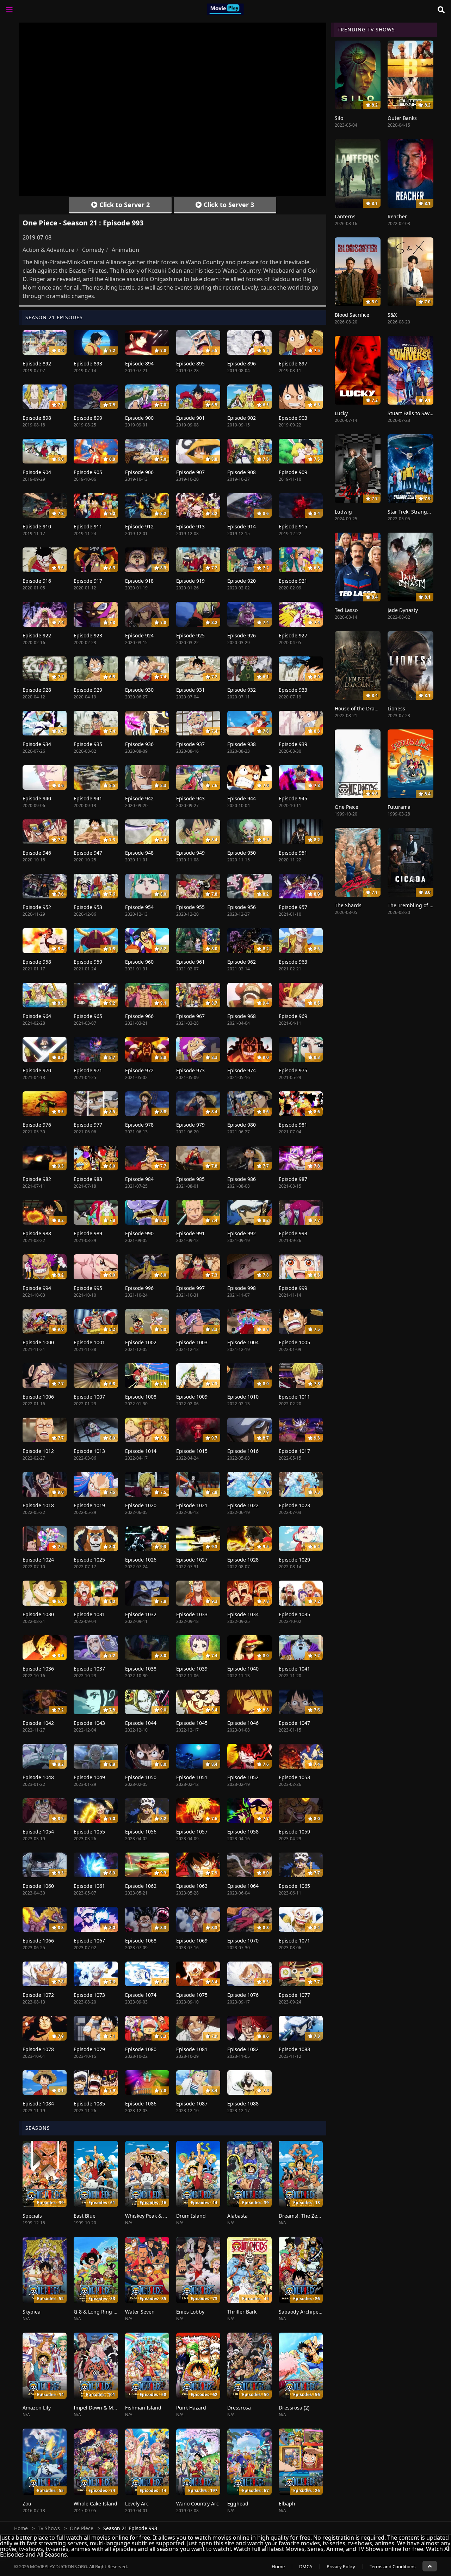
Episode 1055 (89, 1832)
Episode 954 (139, 907)
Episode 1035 (294, 1614)
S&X (392, 315)
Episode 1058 (243, 1832)
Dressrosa (239, 2408)
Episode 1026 (141, 1560)
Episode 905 (88, 472)
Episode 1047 (294, 1723)
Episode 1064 (243, 1886)
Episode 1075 (192, 1995)
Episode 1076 (243, 1995)
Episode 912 (139, 526)
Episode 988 (37, 1233)
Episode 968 (242, 1016)
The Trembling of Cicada (416, 905)
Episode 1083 (294, 2049)
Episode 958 (37, 962)
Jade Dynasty (403, 610)
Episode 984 (139, 1179)
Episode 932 (242, 690)
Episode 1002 (141, 1342)
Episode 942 (139, 798)
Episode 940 (37, 798)
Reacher (397, 216)
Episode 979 (190, 1125)
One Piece (347, 807)
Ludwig (343, 512)
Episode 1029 (294, 1560)
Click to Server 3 (228, 205)
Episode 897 (293, 363)
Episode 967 (190, 1016)
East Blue (85, 2216)
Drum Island (191, 2216)
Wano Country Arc (197, 2504)
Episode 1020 (141, 1505)
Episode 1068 (141, 1941)
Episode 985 (190, 1179)
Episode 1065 (294, 1886)
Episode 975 (293, 1070)
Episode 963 (293, 962)
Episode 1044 (141, 1723)
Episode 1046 (243, 1723)
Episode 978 (139, 1125)
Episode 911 (88, 526)
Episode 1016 (243, 1451)
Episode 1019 (89, 1505)
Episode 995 (88, 1288)
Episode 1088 (243, 2104)
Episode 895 (190, 363)
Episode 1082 (243, 2049)
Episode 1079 (89, 2049)
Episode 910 (37, 526)
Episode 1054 (38, 1832)
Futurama (399, 807)
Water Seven (140, 2312)
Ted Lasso (346, 610)
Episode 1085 (89, 2104)
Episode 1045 (192, 1723)
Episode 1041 (294, 1669)
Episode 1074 (141, 1995)
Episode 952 (37, 907)
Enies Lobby (190, 2312)
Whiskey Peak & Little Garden (159, 2216)
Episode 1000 (38, 1342)
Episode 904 (37, 472)
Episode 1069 (192, 1941)
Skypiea (32, 2312)
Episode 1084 (38, 2104)
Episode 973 (190, 1070)
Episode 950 (242, 853)
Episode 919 (190, 581)
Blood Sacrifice (352, 315)
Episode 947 (88, 853)
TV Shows (49, 2528)
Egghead (238, 2504)
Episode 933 (293, 690)
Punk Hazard (191, 2408)
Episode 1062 (141, 1886)
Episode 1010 (243, 1397)
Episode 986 (242, 1179)
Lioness (396, 708)
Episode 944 (242, 798)
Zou (27, 2504)
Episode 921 (293, 581)
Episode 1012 (38, 1451)
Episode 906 (139, 472)
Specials (32, 2216)
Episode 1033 (192, 1614)
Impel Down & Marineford (104, 2408)
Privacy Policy (341, 2566)
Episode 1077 (294, 1995)
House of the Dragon (359, 708)
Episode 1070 (243, 1941)
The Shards (348, 905)
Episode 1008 (141, 1397)
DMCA (306, 2566)
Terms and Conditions (393, 2566)
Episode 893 (88, 363)
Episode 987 (293, 1179)
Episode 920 (242, 581)
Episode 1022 (243, 1505)
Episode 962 (242, 962)
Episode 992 (242, 1233)
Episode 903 (293, 418)
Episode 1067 (89, 1941)
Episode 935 (88, 744)
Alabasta (237, 2216)
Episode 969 (293, 1016)
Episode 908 (242, 472)
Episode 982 (37, 1179)
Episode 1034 (243, 1614)
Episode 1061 (89, 1886)
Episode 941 (88, 798)
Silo (339, 118)
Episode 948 (139, 853)
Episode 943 (190, 798)
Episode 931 (190, 690)
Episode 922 (37, 635)
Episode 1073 (89, 1995)
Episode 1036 (38, 1669)
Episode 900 (139, 418)
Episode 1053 (294, 1777)
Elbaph (287, 2504)
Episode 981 (293, 1125)
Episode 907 (190, 472)
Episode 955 (190, 907)
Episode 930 (139, 690)
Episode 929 (88, 690)
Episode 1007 (89, 1397)
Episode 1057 (192, 1832)
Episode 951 (293, 853)
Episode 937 (190, 744)
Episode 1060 (38, 1886)
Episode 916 (37, 581)
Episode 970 (37, 1070)
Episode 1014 (141, 1451)
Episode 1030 (38, 1614)
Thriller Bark (242, 2312)
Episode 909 (293, 472)
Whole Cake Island (95, 2504)
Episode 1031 (89, 1614)
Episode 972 (139, 1070)
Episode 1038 (141, 1669)
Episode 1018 (38, 1505)
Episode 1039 (192, 1669)
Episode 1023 (294, 1505)
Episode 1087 (192, 2104)
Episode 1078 (38, 2049)
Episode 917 (88, 581)
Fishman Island (143, 2408)
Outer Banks (402, 118)
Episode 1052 (243, 1777)
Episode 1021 (192, 1505)
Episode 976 (37, 1125)
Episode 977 (88, 1125)
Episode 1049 (89, 1777)
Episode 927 (293, 635)
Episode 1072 (38, 1995)
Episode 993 (293, 1233)
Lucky (341, 413)
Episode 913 (190, 526)
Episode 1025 (89, 1560)
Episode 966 (139, 1016)
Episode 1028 (243, 1560)
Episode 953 (88, 907)
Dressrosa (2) (294, 2408)
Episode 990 (139, 1233)
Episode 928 (37, 690)
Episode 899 (88, 418)
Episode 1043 (89, 1723)
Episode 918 (139, 581)
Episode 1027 (192, 1560)
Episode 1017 (294, 1451)
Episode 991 (190, 1233)
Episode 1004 (243, 1342)
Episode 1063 (192, 1886)
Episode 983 (88, 1179)
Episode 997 (190, 1288)
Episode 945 (293, 798)
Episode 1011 (294, 1397)
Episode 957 (293, 907)
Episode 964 (37, 1016)
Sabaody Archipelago (304, 2312)
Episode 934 (37, 744)
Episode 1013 (89, 1451)
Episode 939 (293, 744)
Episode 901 (190, 418)
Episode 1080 (141, 2049)
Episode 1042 (38, 1723)
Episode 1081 (192, 2049)
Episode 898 (37, 418)
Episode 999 (293, 1288)
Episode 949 (190, 853)
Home (21, 2528)
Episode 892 (37, 363)
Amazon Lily (37, 2408)
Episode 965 (88, 1016)
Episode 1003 (192, 1342)
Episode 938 (242, 744)
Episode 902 (242, 418)
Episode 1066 (38, 1941)
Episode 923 (88, 635)
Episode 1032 (141, 1614)
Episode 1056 (141, 1832)
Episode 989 (88, 1233)
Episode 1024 (38, 1560)
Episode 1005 (294, 1342)
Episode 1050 (141, 1777)
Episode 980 (242, 1125)
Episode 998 (242, 1288)
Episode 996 (139, 1288)
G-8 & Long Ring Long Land (106, 2312)
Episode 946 (37, 853)
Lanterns (345, 216)
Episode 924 (139, 635)
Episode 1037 (89, 1669)
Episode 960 (139, 962)
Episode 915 (293, 526)
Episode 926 (242, 635)
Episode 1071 (294, 1941)
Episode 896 (242, 363)
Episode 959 (88, 962)
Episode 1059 (294, 1832)
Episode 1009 (192, 1397)
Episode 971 (88, 1070)
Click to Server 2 (124, 205)
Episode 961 (190, 962)
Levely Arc (137, 2504)
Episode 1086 (141, 2104)
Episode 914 (242, 526)
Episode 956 (242, 907)
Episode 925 (190, 635)
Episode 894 (139, 363)
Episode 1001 (89, 1342)
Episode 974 (242, 1070)
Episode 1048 (38, 1777)
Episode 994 (37, 1288)
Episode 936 (139, 744)
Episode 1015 (192, 1451)
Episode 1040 (243, 1669)
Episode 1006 (38, 1397)
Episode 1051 (192, 1777)
